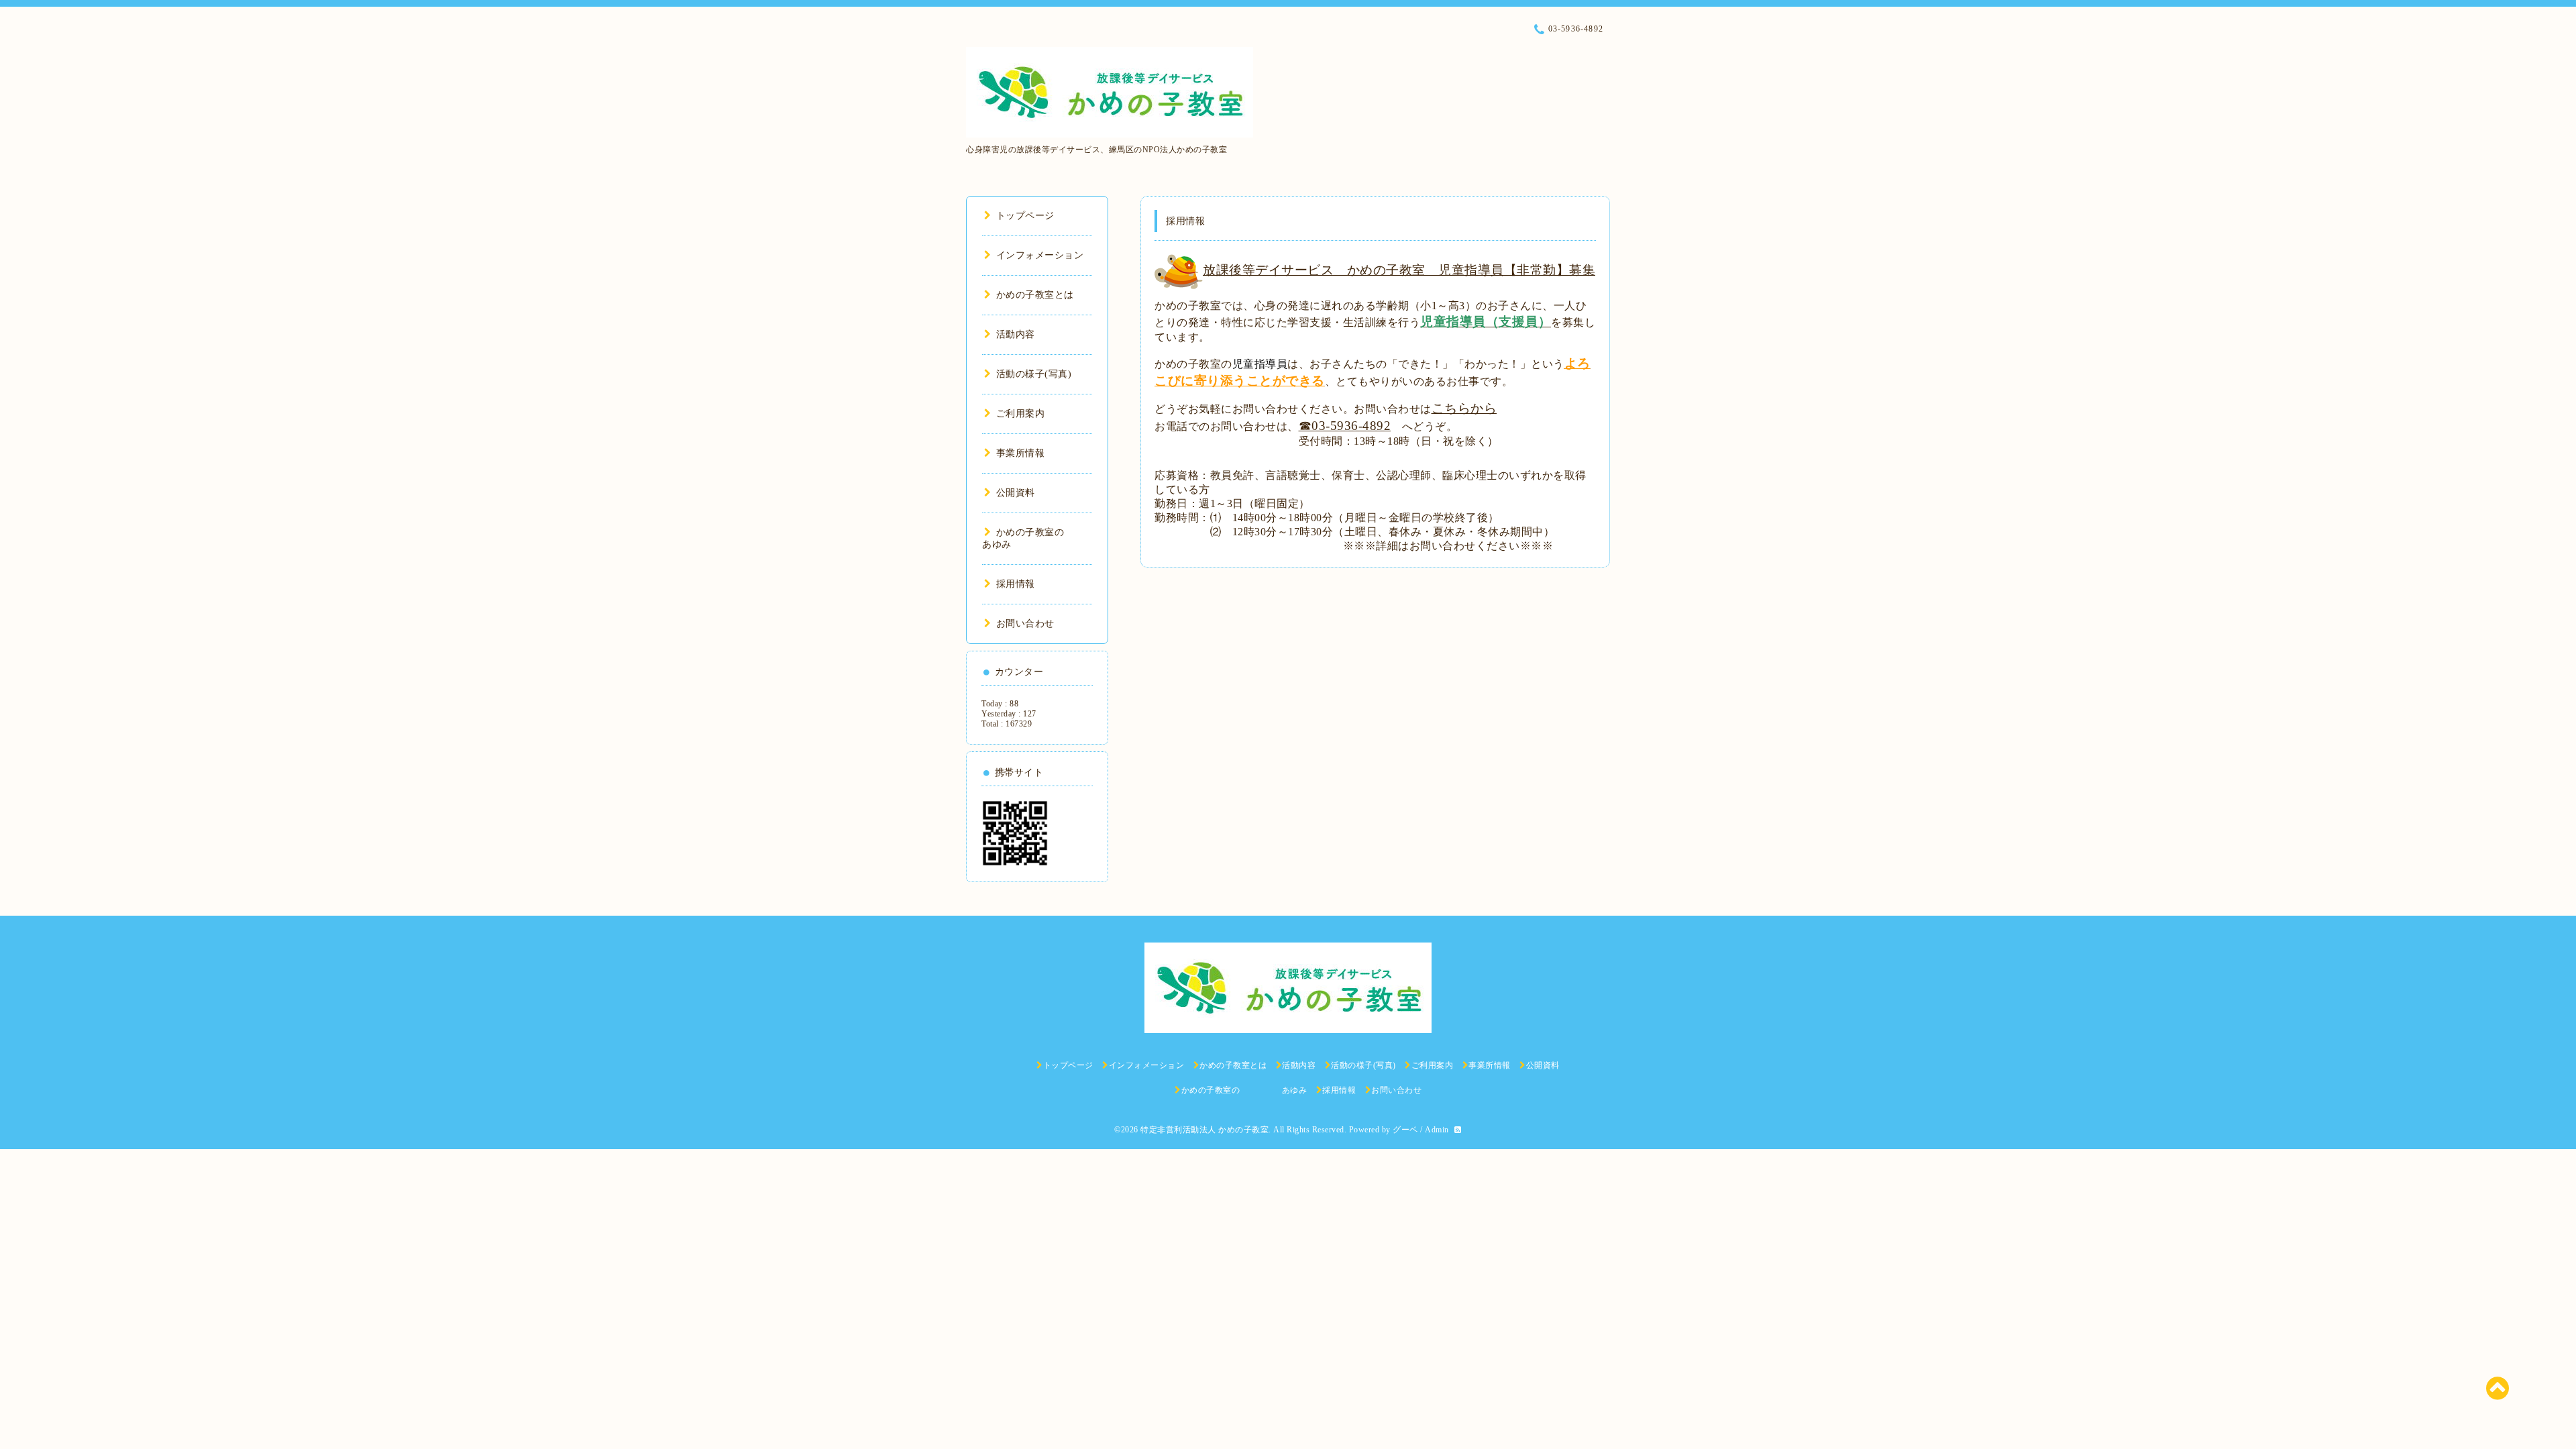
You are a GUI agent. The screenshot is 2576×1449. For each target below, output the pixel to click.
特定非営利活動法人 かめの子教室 (1204, 1130)
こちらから (1464, 408)
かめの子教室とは (1035, 295)
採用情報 (1016, 584)
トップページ (1025, 216)
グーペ (1405, 1130)
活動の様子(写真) (1034, 374)
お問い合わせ (1025, 624)
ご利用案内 (1020, 414)
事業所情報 (1020, 453)
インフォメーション (1040, 255)
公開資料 (1016, 493)
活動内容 (1016, 334)
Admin (1437, 1130)
